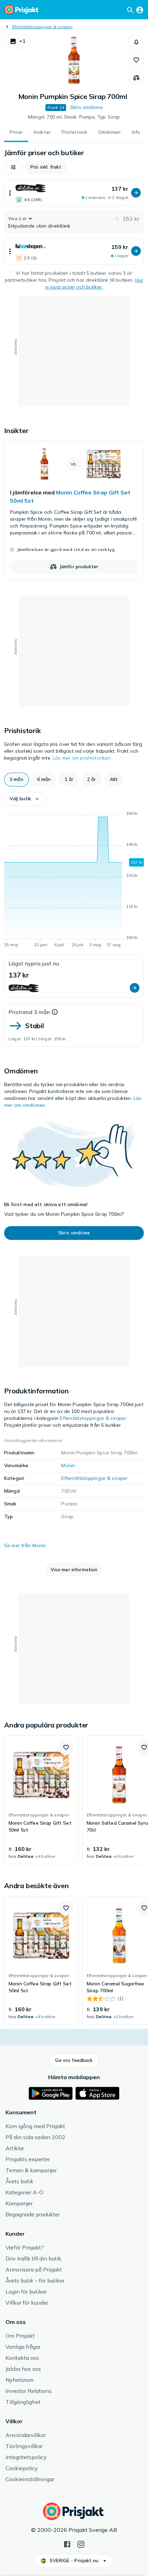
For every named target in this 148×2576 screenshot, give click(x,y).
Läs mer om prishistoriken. (82, 758)
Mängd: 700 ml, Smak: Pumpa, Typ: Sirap (74, 117)
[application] (74, 880)
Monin (68, 1465)
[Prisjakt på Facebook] (67, 2544)
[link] (74, 510)
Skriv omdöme (86, 107)
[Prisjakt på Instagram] (81, 2544)
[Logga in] (140, 10)
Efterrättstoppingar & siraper (42, 27)
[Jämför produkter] (136, 78)
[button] (17, 41)
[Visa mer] (10, 193)
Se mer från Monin (25, 1545)
